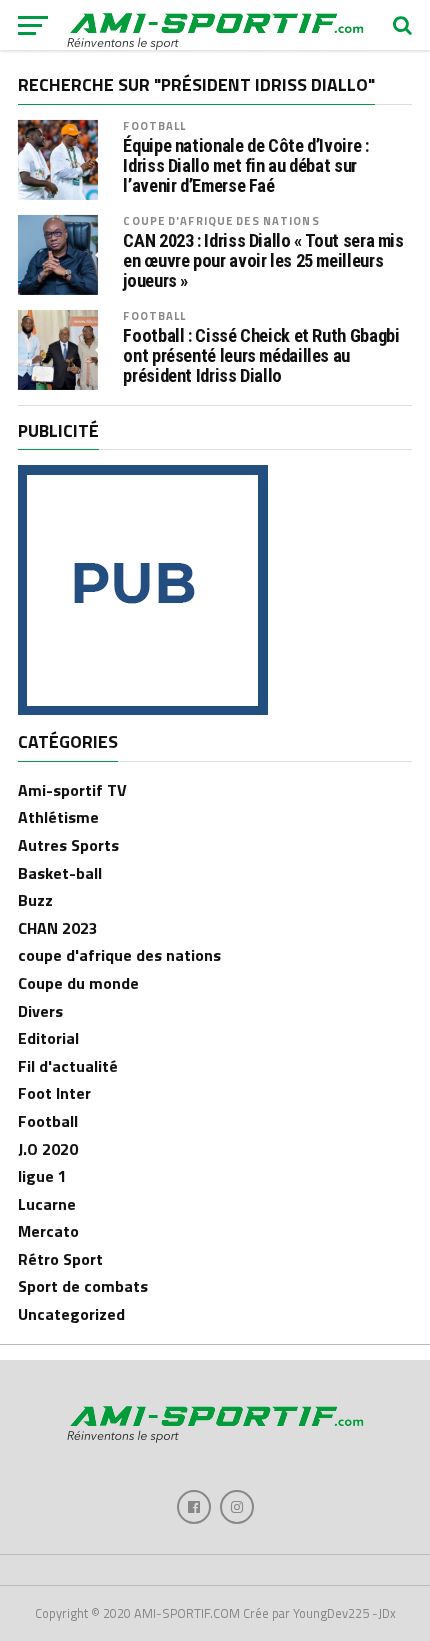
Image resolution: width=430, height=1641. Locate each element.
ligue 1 (42, 1176)
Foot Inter (54, 1093)
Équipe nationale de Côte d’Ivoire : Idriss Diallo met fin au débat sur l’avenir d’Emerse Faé (245, 166)
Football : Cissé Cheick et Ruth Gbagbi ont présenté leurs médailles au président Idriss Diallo (261, 356)
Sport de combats (83, 1286)
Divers (40, 1011)
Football (154, 125)
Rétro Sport (60, 1259)
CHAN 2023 (58, 928)
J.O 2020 (48, 1149)
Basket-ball (60, 873)
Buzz (35, 900)
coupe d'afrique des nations (221, 220)
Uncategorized (71, 1314)
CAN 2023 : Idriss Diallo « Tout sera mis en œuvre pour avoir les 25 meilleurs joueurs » (263, 261)
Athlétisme (58, 817)
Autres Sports (68, 845)
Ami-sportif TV (72, 790)
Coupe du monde (78, 983)
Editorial (48, 1038)
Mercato (48, 1231)
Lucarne (47, 1204)
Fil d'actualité (68, 1066)
